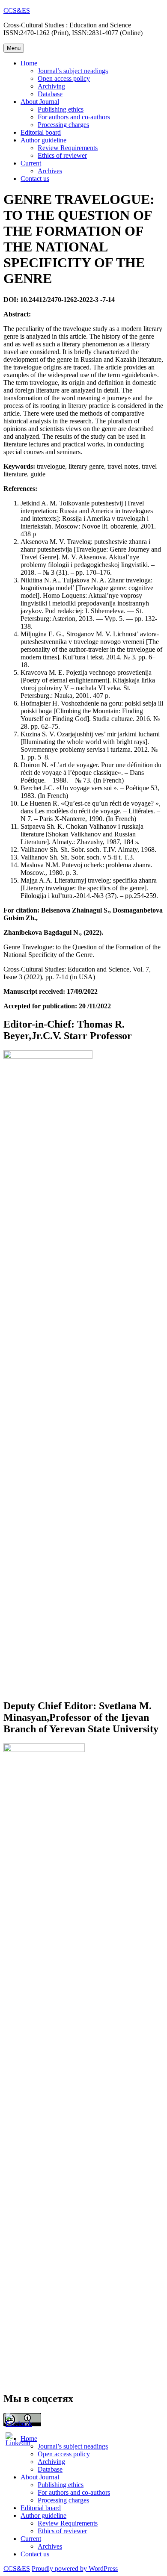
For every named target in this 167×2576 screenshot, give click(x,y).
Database (50, 94)
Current (31, 163)
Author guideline (43, 140)
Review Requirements (68, 148)
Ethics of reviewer (62, 155)
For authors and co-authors (74, 117)
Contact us (35, 179)
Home (29, 63)
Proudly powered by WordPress (75, 2569)
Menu (14, 48)
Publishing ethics (61, 109)
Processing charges (63, 125)
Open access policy (64, 78)
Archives (50, 171)
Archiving (51, 86)
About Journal (40, 102)
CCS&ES (17, 10)
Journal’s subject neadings (73, 71)
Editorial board (41, 132)
